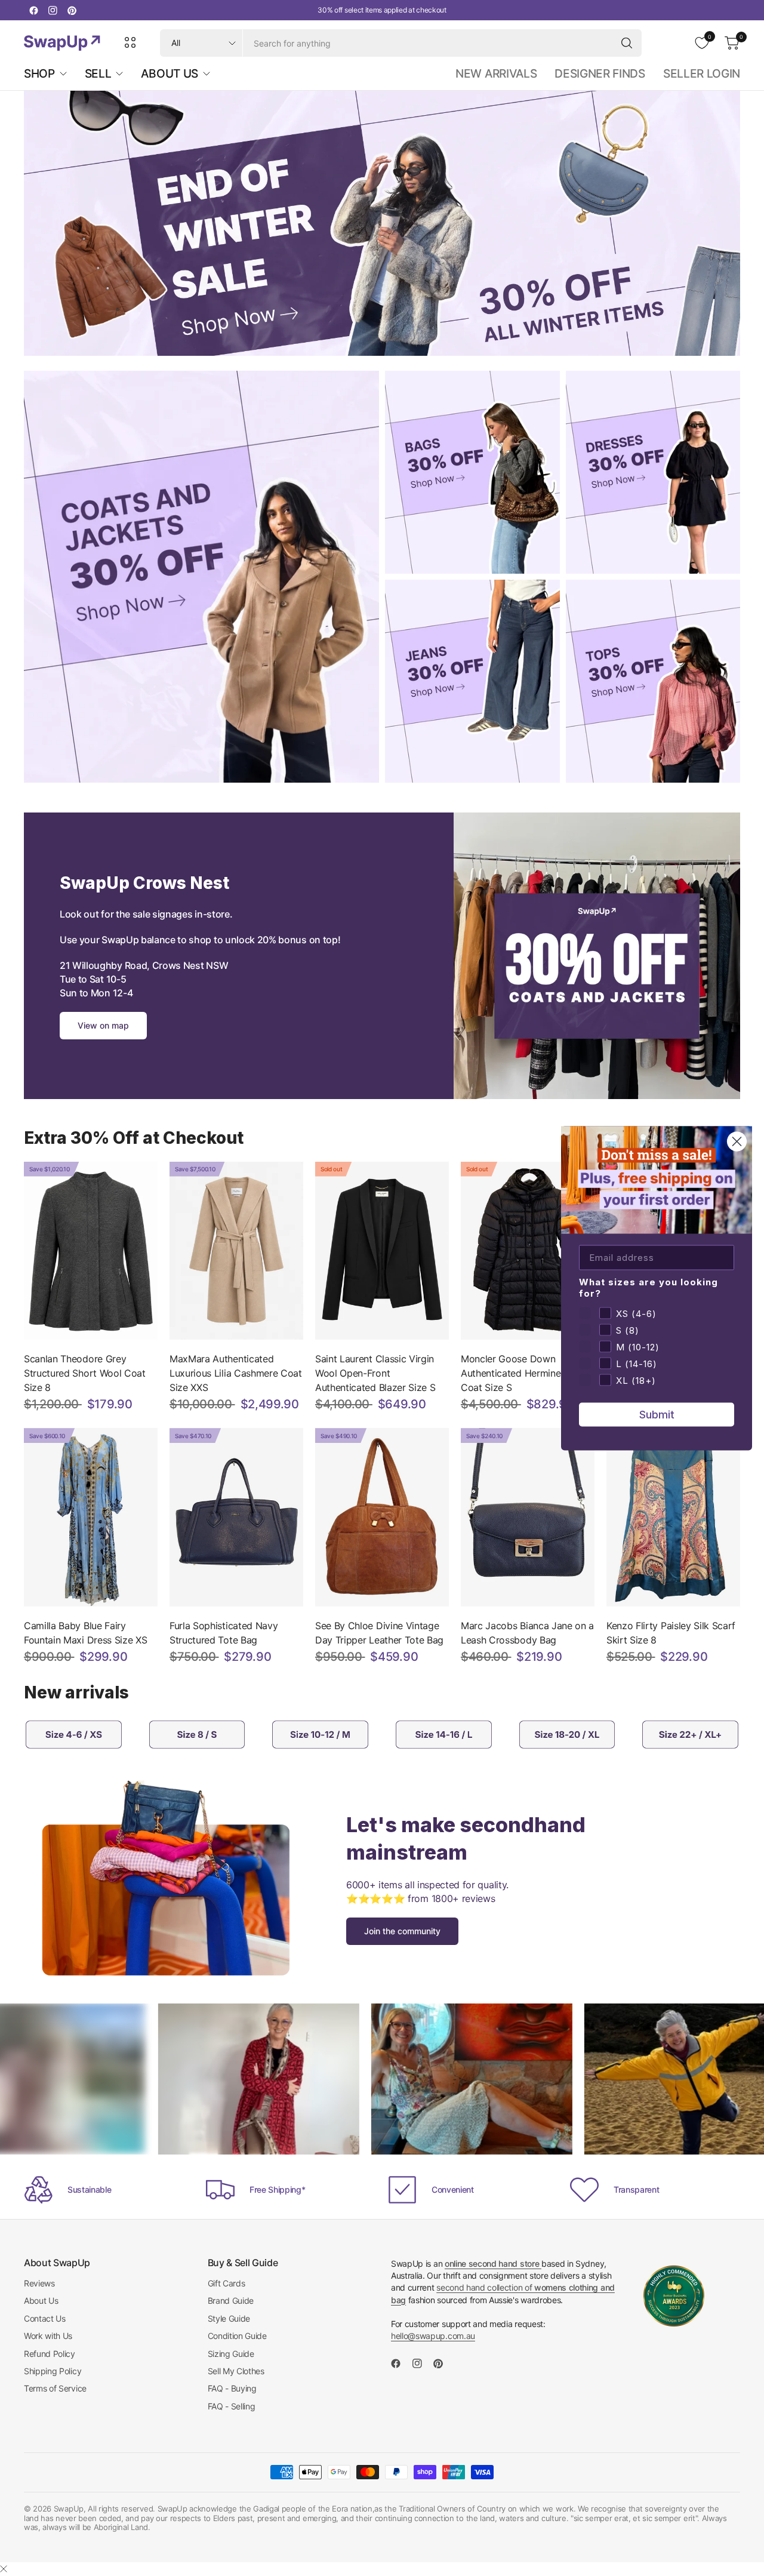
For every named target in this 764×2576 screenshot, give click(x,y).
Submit (657, 1414)
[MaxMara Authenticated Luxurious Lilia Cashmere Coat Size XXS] (236, 1251)
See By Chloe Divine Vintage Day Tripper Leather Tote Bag (379, 1633)
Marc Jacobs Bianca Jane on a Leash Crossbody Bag (527, 1633)
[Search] (627, 43)
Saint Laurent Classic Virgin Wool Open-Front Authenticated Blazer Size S (375, 1373)
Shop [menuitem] (39, 73)
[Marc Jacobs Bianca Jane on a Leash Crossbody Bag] (528, 1517)
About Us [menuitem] (169, 73)
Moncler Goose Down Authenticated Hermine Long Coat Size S (523, 1373)
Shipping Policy (53, 2371)
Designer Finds (600, 73)
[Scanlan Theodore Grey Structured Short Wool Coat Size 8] (91, 1251)
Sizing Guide (231, 2354)
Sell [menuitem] (98, 73)
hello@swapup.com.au (433, 2336)
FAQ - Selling (232, 2406)
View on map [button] (103, 1025)
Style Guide (229, 2318)
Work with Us (48, 2336)
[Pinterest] (72, 10)
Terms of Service (55, 2388)
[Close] (4, 2569)
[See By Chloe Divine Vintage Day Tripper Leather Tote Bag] (382, 1517)
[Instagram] (53, 10)
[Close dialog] (737, 1141)
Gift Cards (227, 2283)
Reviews (39, 2283)
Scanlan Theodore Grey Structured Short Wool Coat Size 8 (85, 1373)
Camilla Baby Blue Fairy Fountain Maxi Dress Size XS (85, 1633)
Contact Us (45, 2318)
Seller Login (702, 73)
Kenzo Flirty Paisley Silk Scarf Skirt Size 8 (671, 1633)
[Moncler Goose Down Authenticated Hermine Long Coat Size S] (528, 1251)
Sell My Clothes (236, 2371)
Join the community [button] (402, 1931)
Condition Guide (237, 2336)
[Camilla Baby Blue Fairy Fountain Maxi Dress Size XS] (91, 1517)
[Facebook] (33, 10)
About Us (41, 2300)
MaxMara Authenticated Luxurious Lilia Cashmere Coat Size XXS (236, 1373)
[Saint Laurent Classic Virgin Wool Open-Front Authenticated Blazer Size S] (382, 1251)
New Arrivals (496, 73)
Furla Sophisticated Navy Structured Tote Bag (224, 1633)
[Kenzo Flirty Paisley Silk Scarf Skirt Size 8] (673, 1517)
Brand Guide (231, 2300)
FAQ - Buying (232, 2388)
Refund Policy (50, 2354)
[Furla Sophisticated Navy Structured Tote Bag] (236, 1517)
